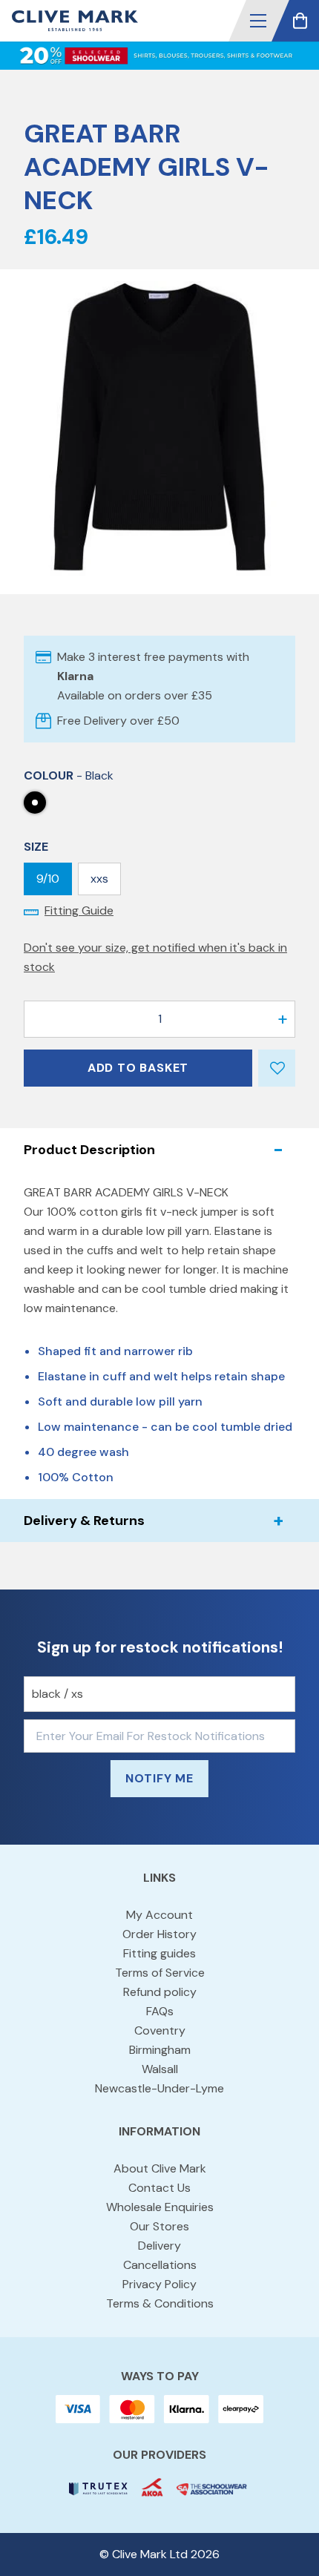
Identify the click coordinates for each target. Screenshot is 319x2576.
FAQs (160, 2011)
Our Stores (159, 2226)
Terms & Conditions (160, 2303)
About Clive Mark (160, 2168)
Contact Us (159, 2188)
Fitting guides (159, 1953)
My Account (159, 1915)
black (35, 803)
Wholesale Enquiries (160, 2207)
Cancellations (160, 2265)
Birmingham (160, 2050)
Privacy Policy (159, 2284)
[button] (258, 21)
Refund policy (160, 1992)
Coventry (160, 2030)
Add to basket (138, 1068)
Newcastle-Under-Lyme (159, 2088)
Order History (159, 1934)
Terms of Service (160, 1973)
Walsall (160, 2069)
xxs (99, 879)
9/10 (48, 879)
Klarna (75, 676)
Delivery (159, 2246)
